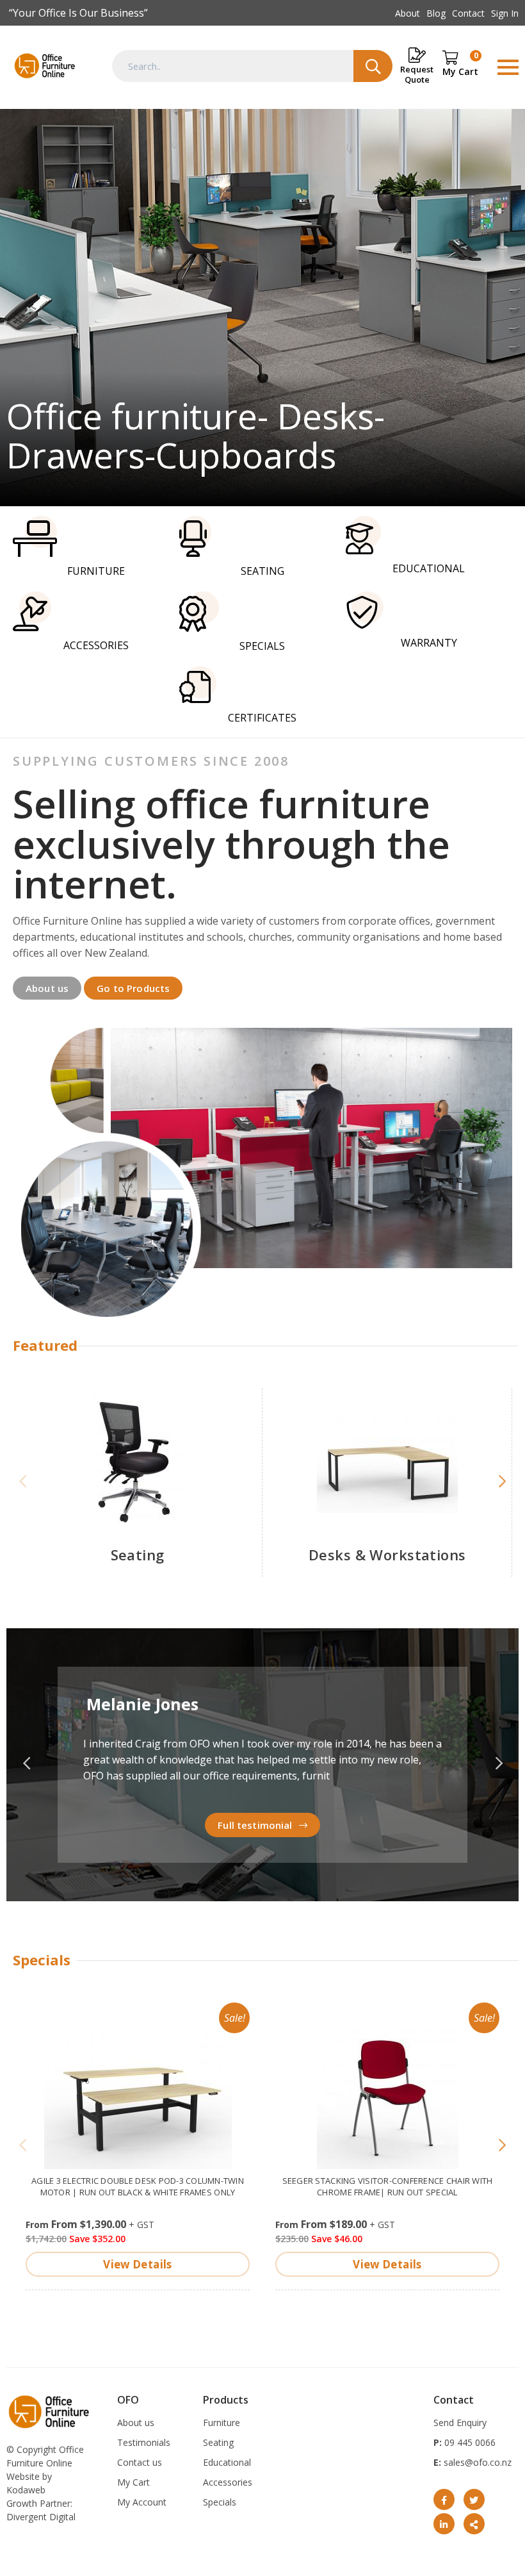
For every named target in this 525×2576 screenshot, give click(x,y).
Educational (227, 2462)
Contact (468, 13)
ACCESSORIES (96, 645)
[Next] (502, 1482)
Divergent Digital (41, 2517)
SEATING (262, 571)
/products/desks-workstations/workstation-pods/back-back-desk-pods (262, 308)
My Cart (133, 2482)
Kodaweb (26, 2490)
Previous (26, 1764)
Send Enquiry (460, 2423)
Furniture (222, 2423)
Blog (436, 13)
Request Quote (417, 74)
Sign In (505, 13)
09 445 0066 (469, 2442)
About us (47, 988)
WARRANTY (429, 643)
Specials (220, 2502)
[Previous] (23, 1482)
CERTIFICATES (262, 718)
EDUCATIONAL (429, 568)
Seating (138, 1555)
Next (499, 1764)
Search (373, 66)
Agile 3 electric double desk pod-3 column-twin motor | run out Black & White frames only (138, 2186)
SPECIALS (262, 646)
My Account (142, 2502)
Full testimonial (255, 1825)
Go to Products (133, 988)
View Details (137, 2264)
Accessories (228, 2482)
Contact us (140, 2462)
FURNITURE (96, 571)
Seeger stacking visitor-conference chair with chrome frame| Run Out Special (388, 2186)
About (408, 13)
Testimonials (144, 2442)
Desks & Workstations (387, 1555)
